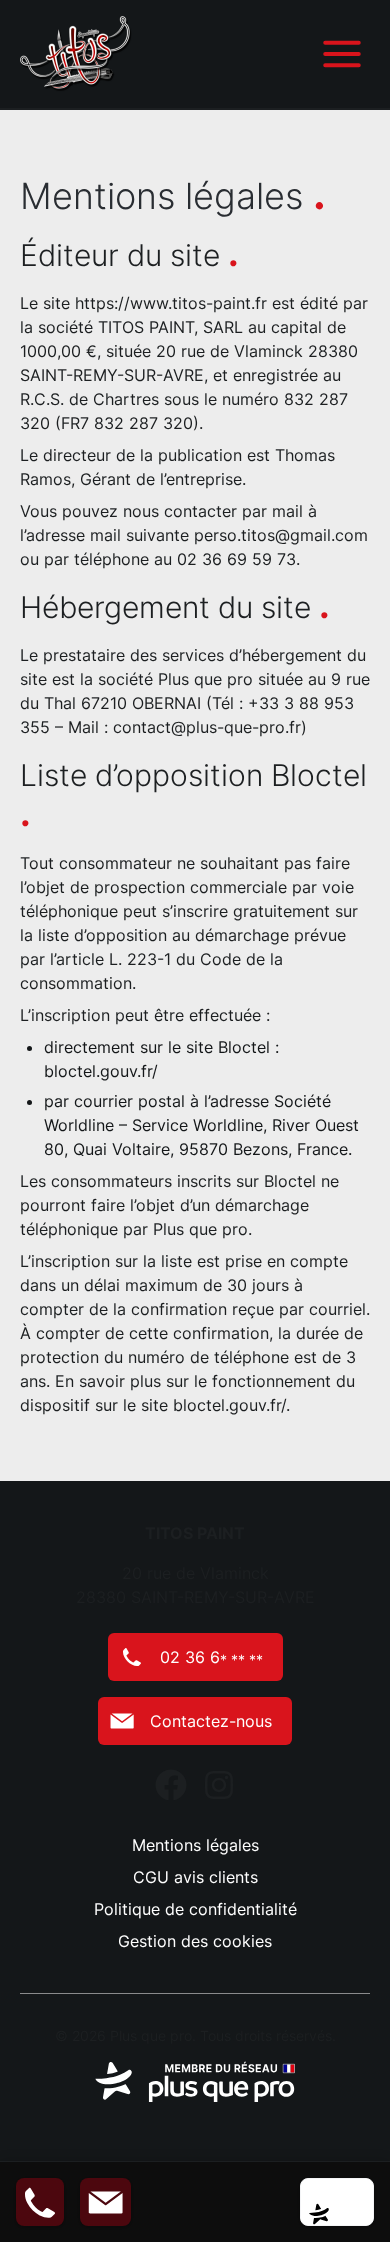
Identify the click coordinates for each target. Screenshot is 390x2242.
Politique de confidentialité (195, 1909)
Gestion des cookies (195, 1941)
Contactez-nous (211, 1721)
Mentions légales (195, 1845)
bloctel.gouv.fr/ (101, 1071)
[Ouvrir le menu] (342, 54)
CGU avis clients (195, 1877)
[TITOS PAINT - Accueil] (76, 54)
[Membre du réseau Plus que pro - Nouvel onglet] (195, 2082)
